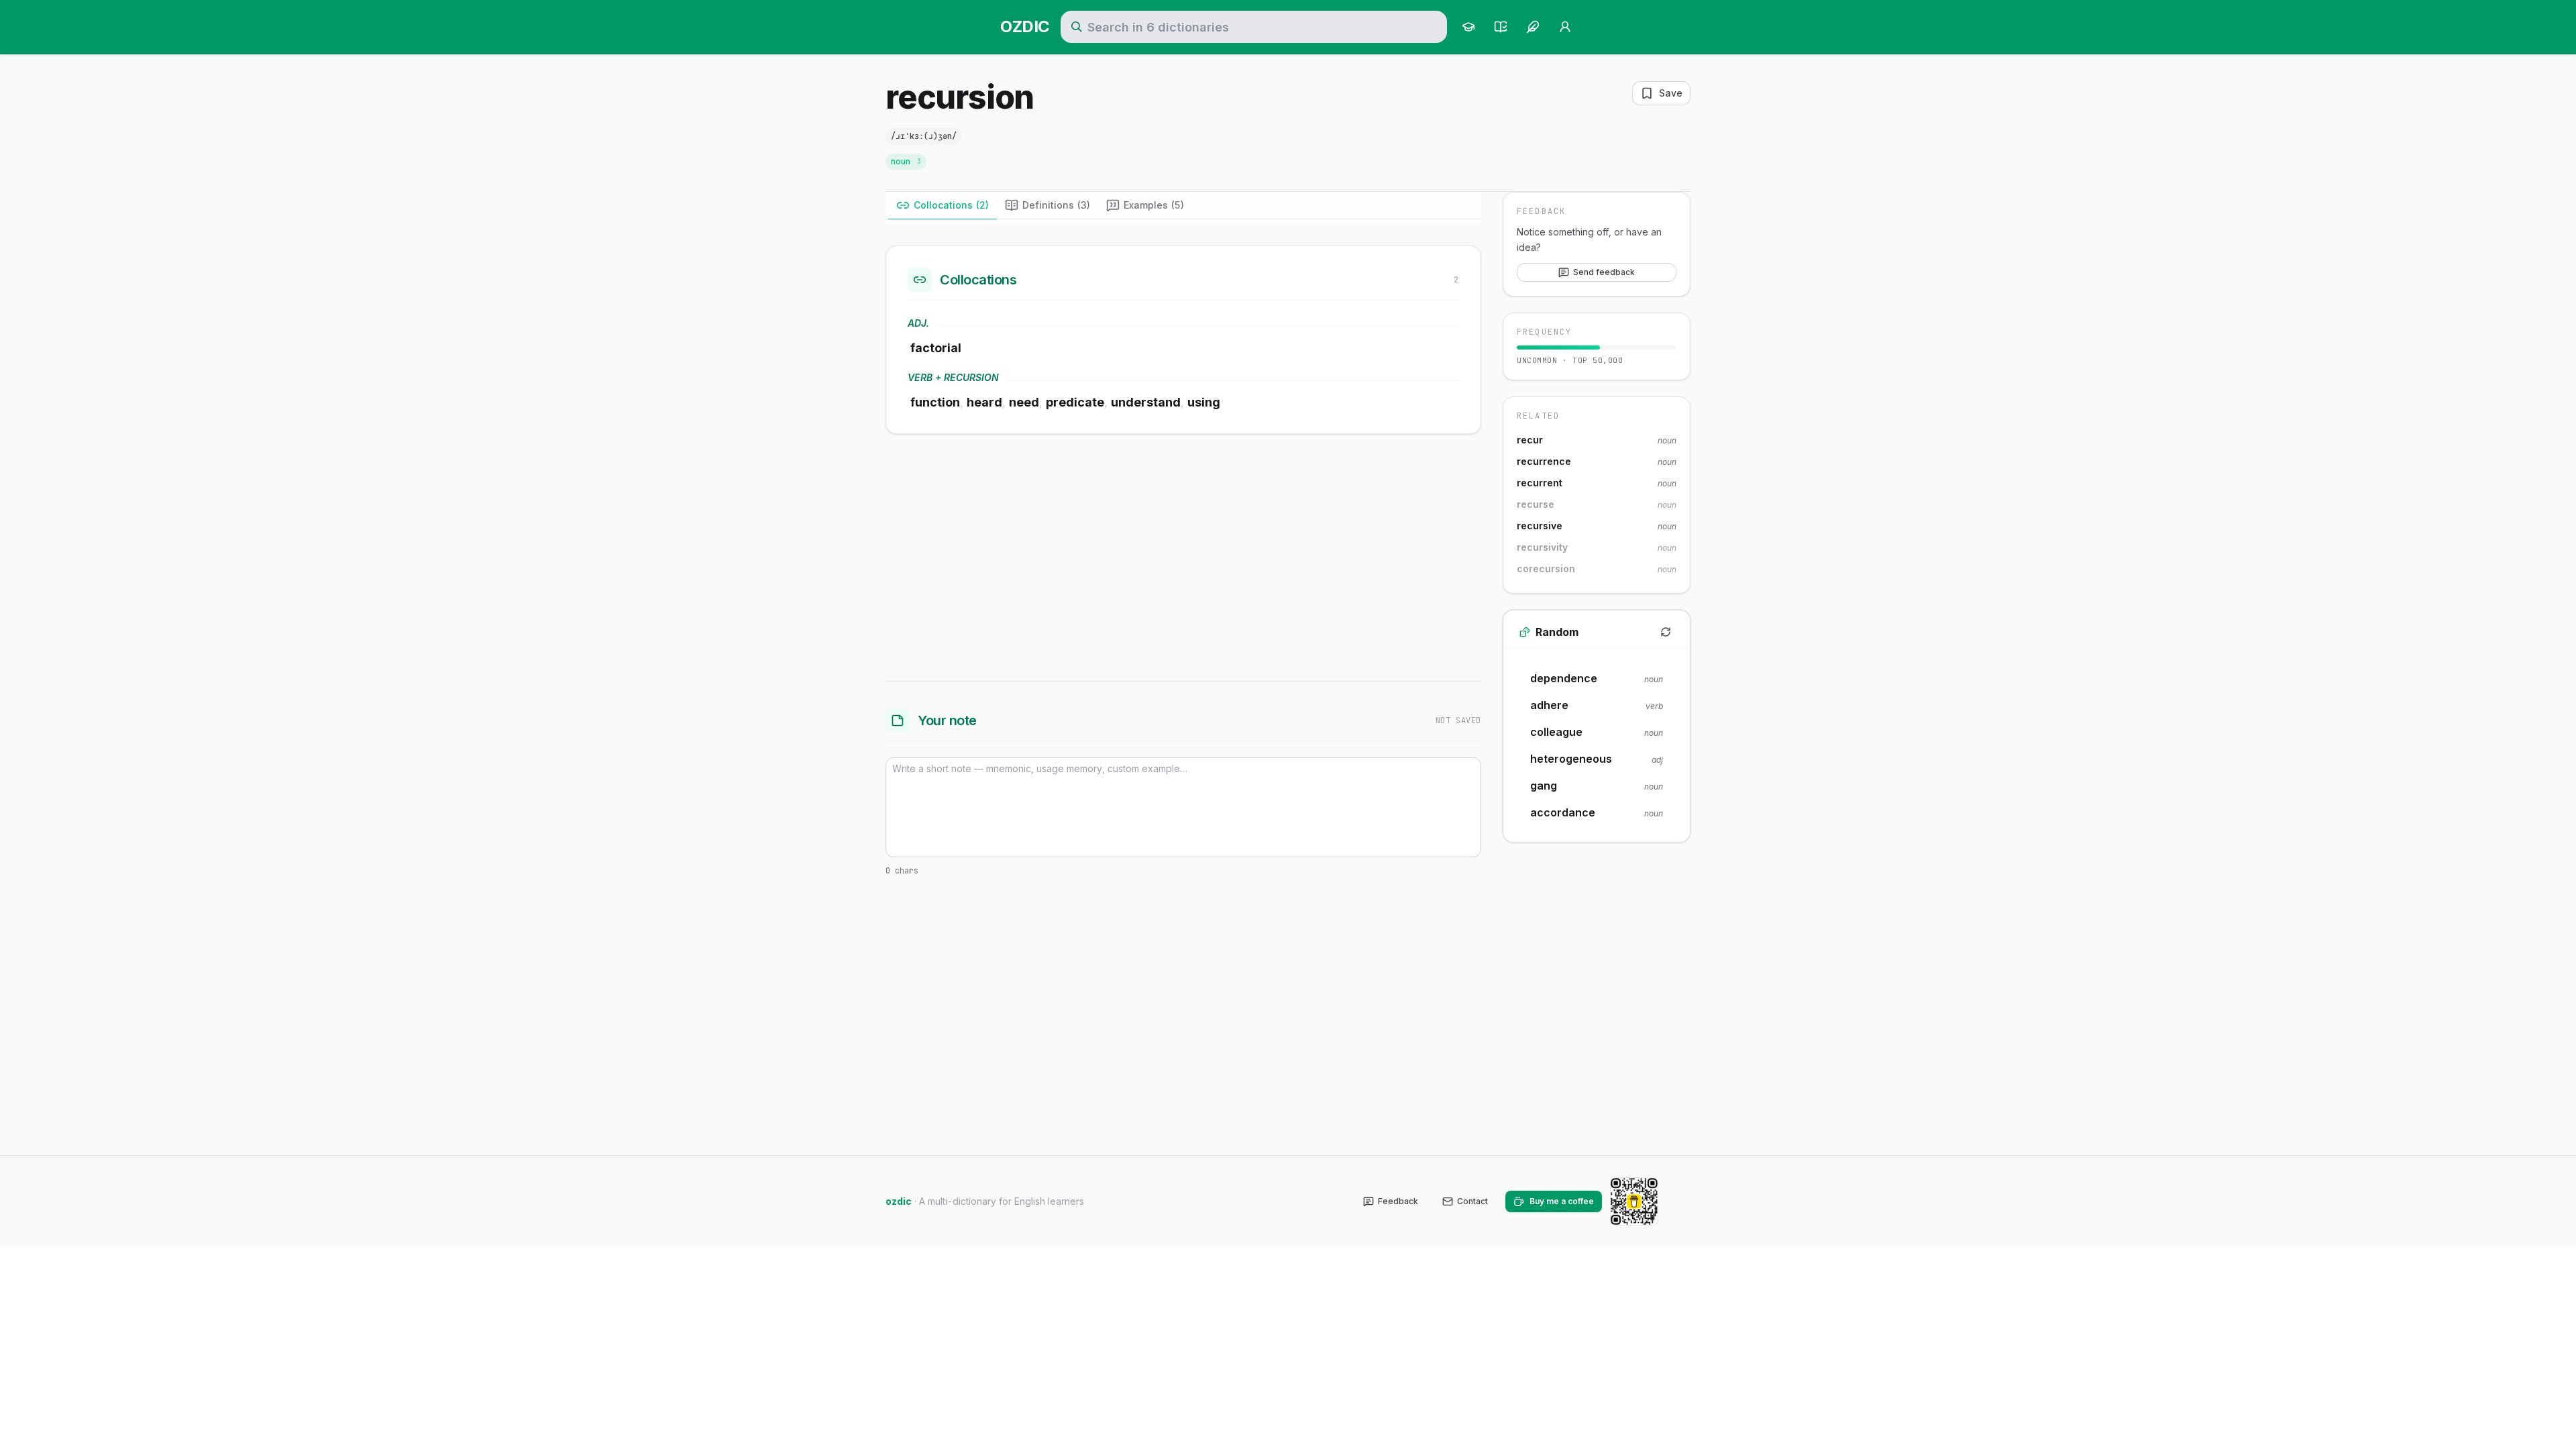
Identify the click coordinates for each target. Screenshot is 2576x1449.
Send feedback (1604, 272)
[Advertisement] (1183, 555)
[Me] (1565, 27)
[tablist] (1183, 206)
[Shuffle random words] (1666, 632)
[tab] (943, 205)
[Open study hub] (1468, 27)
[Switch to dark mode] (1680, 1201)
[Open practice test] (1501, 27)
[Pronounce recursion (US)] (977, 136)
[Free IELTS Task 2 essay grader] (1533, 27)
